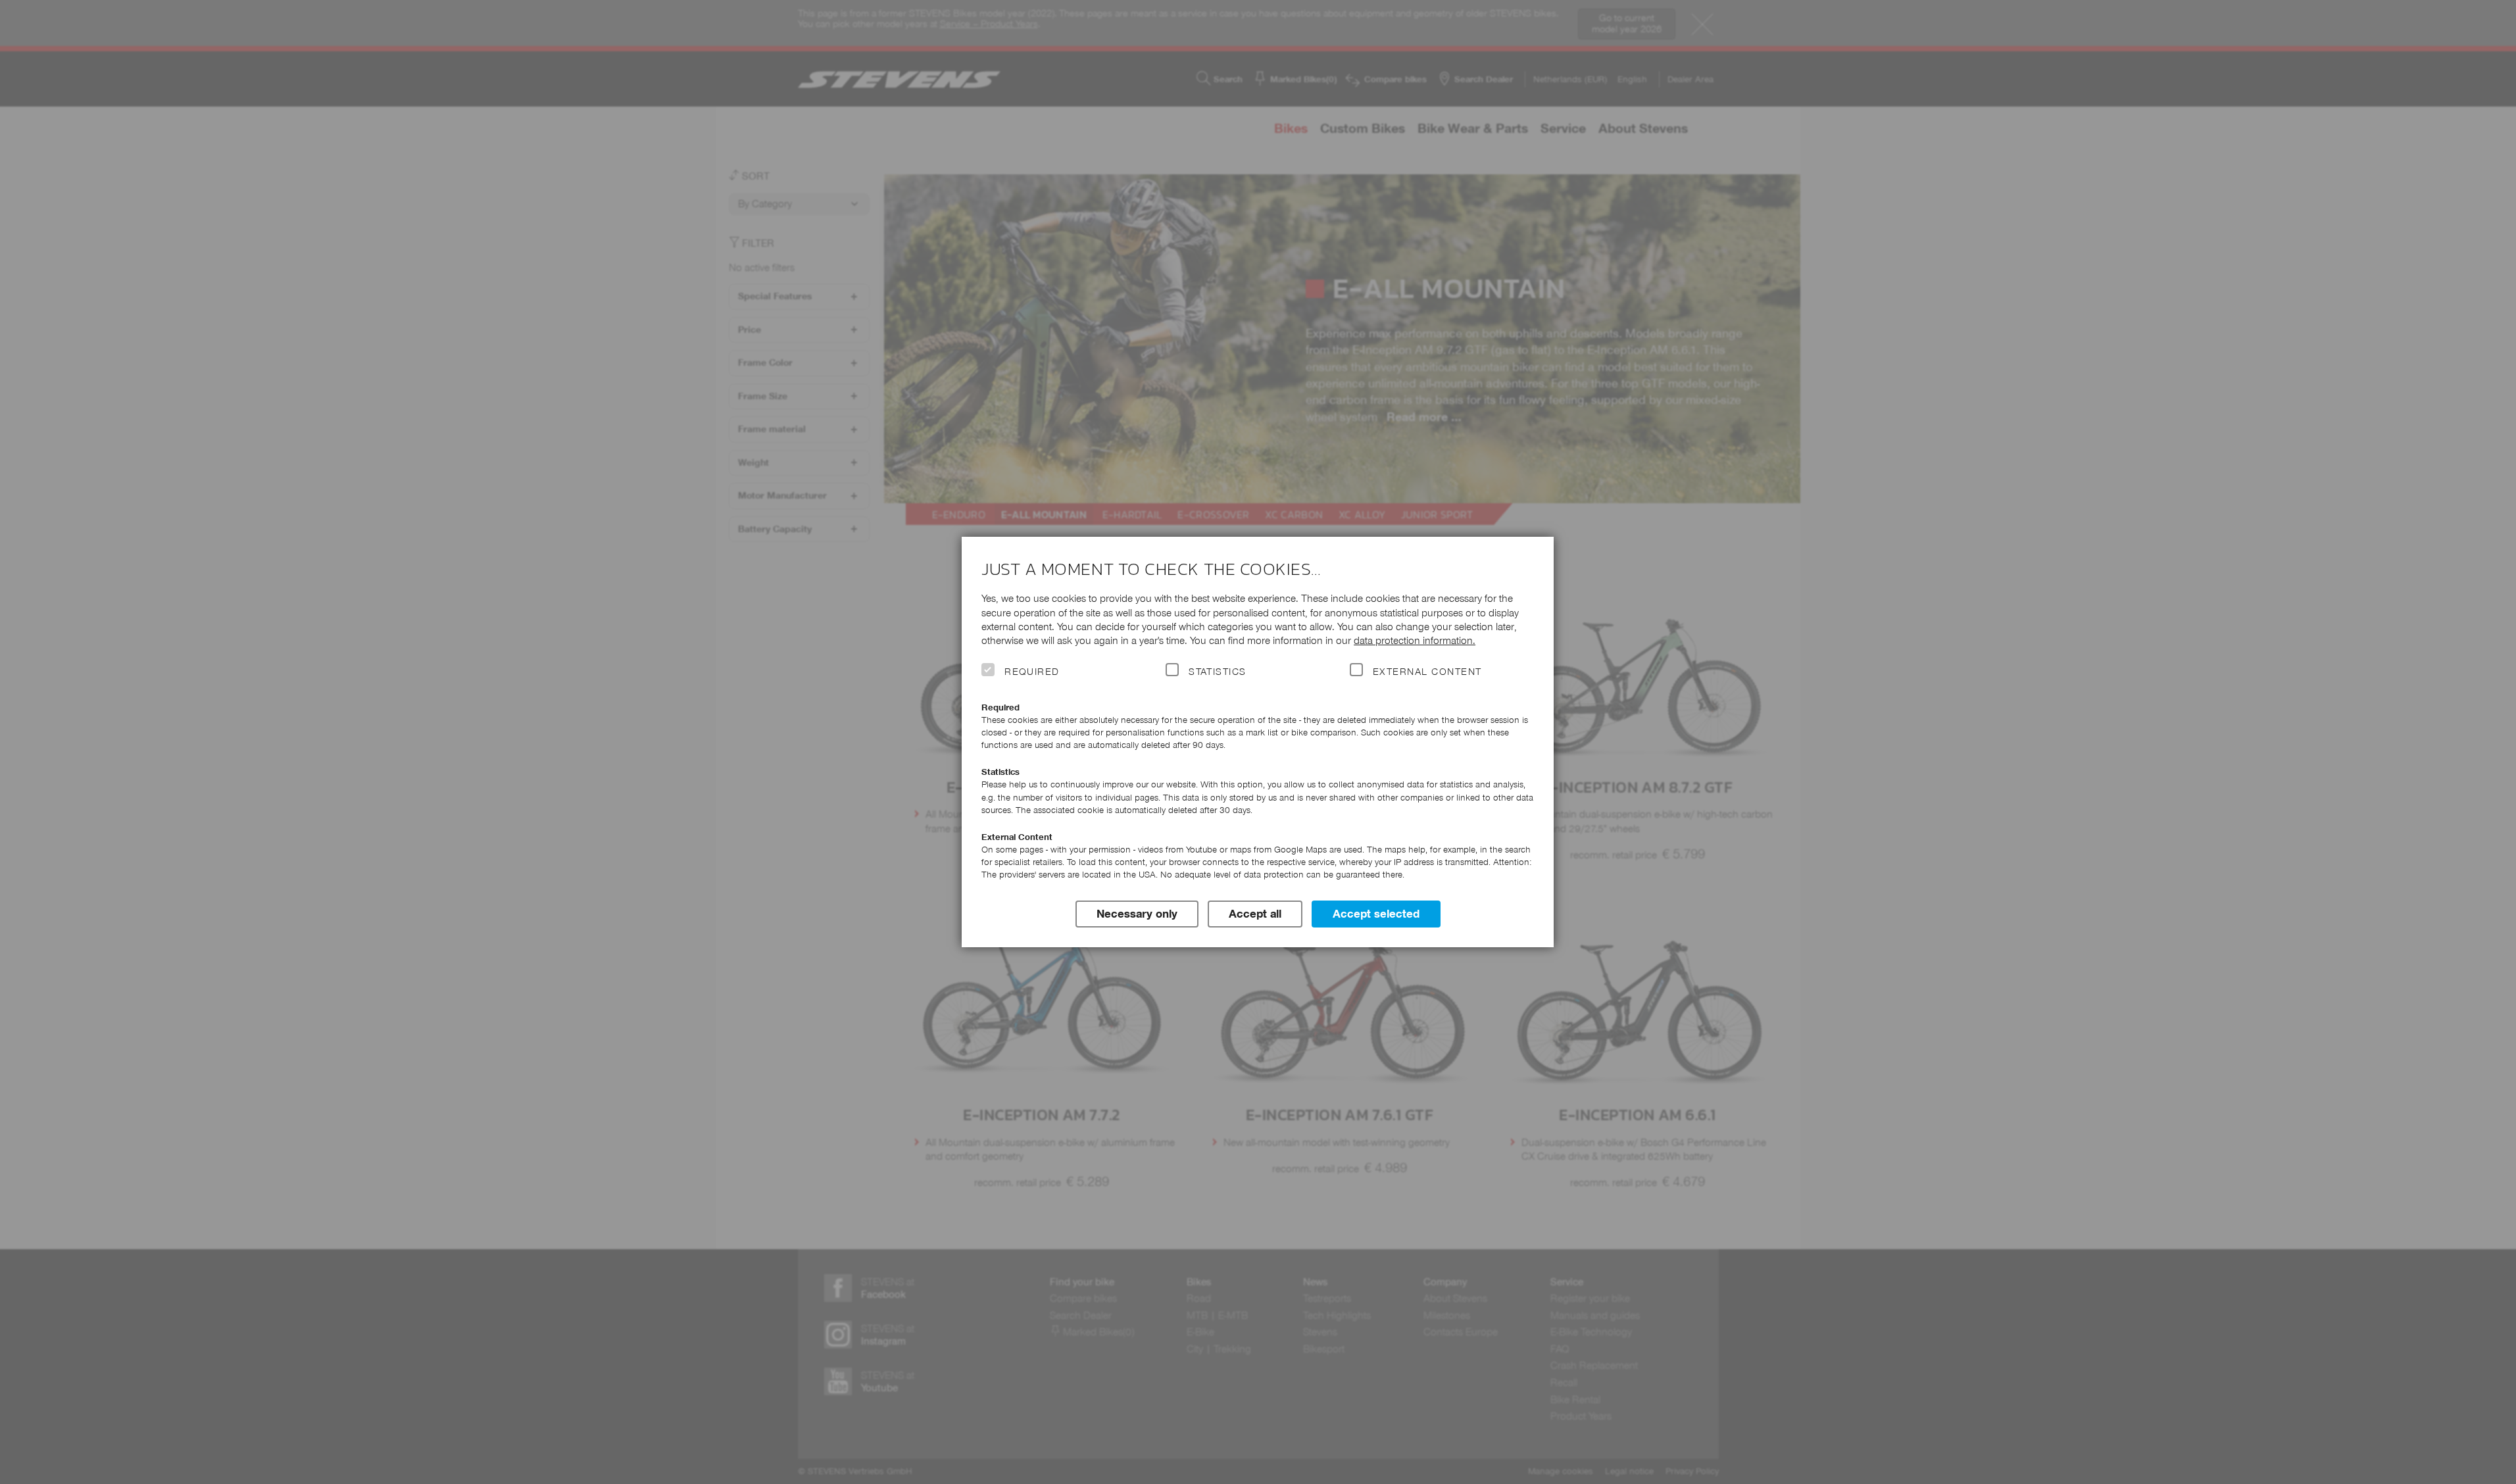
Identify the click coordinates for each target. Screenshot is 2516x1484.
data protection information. (1415, 640)
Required (1032, 672)
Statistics (1218, 672)
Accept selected (1376, 914)
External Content (1427, 672)
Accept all (1255, 914)
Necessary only (1137, 914)
